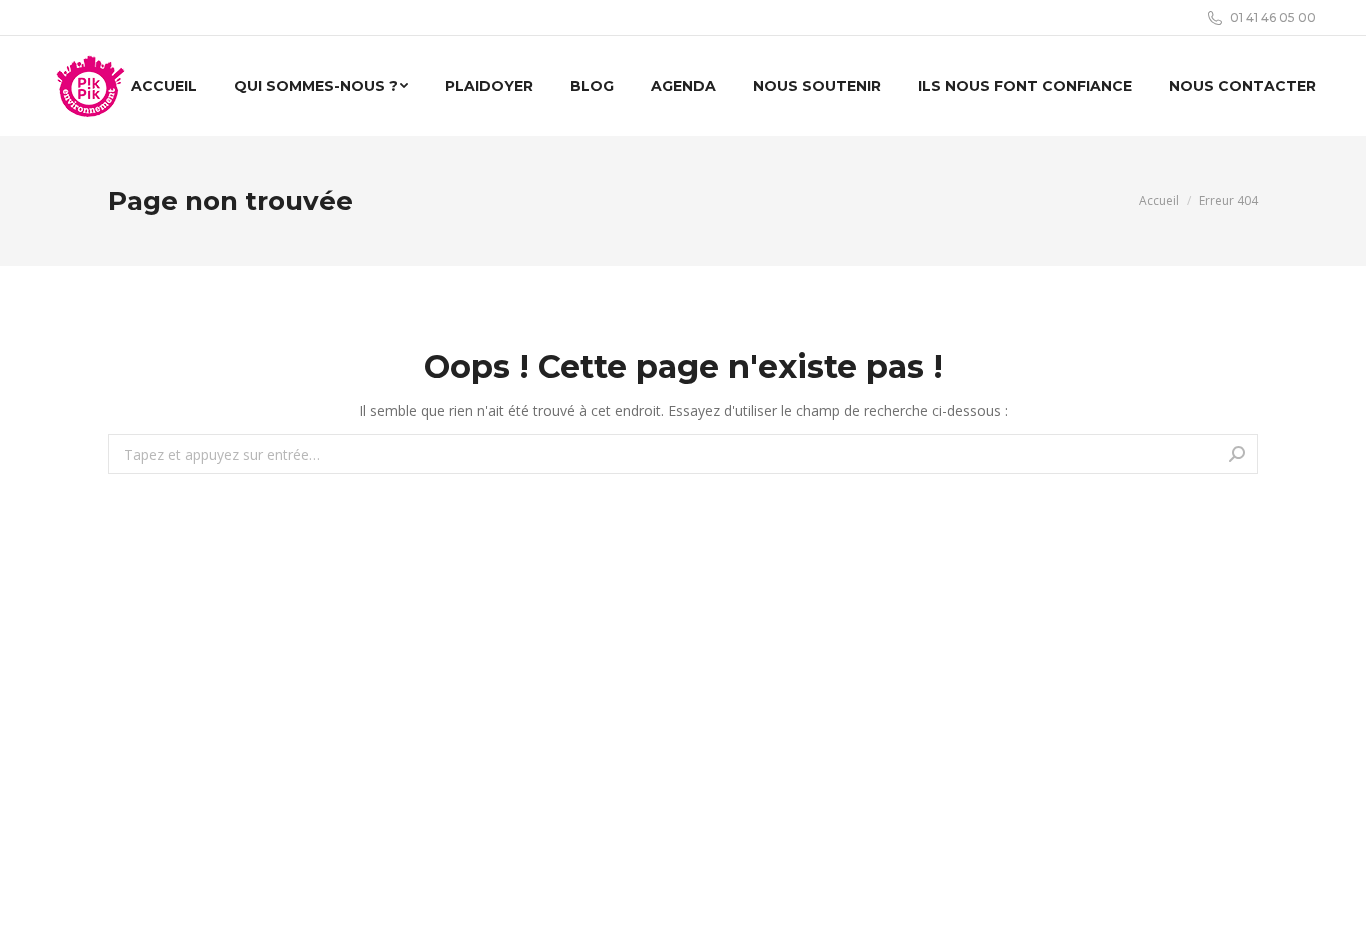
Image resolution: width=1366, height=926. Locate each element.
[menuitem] (163, 86)
